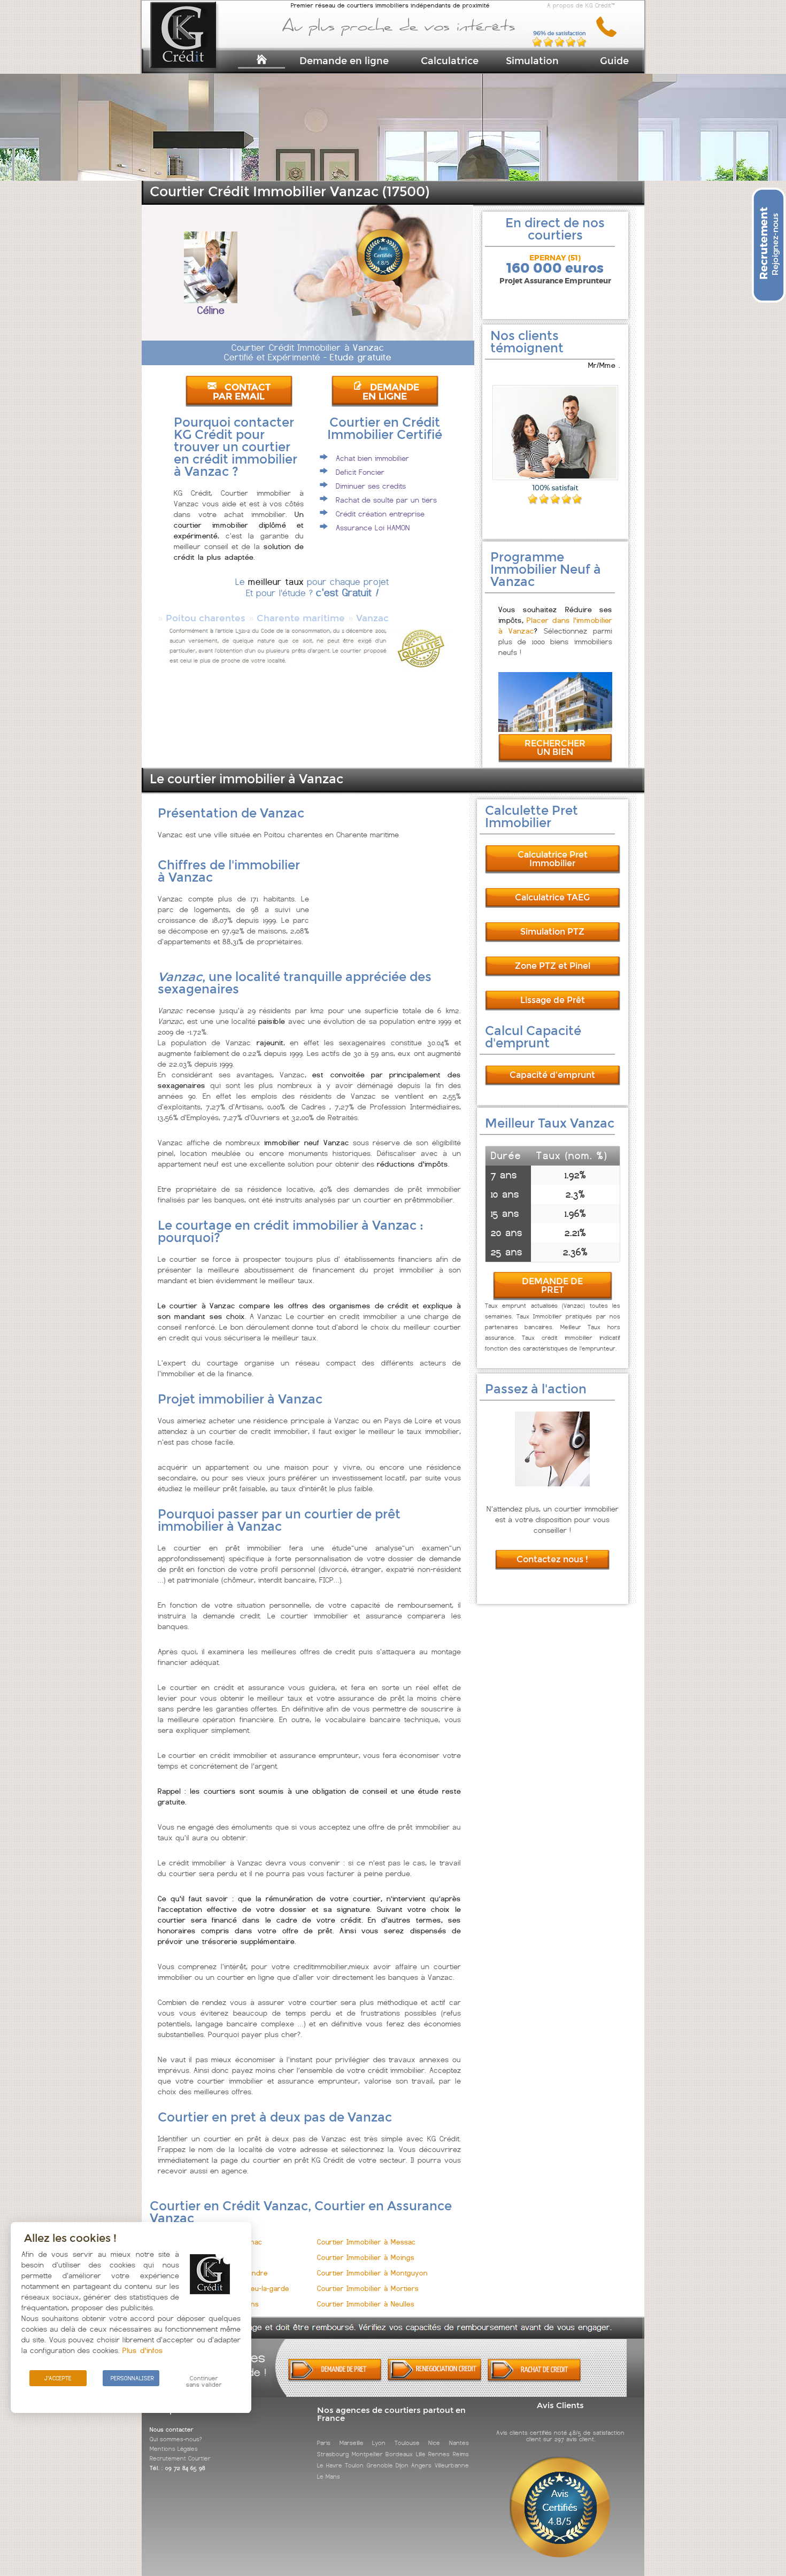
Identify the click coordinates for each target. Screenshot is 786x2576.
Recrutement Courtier (180, 2458)
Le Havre (329, 2465)
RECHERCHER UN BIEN (555, 748)
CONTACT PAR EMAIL (242, 392)
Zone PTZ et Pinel (553, 966)
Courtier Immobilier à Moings (366, 2258)
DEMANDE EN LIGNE (391, 392)
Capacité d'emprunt (552, 1075)
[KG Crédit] (197, 52)
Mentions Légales (174, 2449)
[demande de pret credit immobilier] (335, 2379)
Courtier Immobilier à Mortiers (368, 2289)
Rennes (439, 2454)
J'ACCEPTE (58, 2378)
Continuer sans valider (204, 2381)
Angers (421, 2465)
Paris (324, 2443)
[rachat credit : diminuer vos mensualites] (534, 2380)
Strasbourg (333, 2454)
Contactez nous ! (552, 1559)
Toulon (354, 2465)
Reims (461, 2454)
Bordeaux (399, 2454)
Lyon (379, 2443)
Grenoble (380, 2465)
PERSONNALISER (132, 2378)
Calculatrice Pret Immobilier (553, 859)
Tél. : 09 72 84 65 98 (178, 2468)
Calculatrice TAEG (552, 897)
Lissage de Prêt (553, 1000)
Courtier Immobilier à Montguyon (372, 2273)
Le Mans (329, 2477)
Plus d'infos (143, 2350)
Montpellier (367, 2454)
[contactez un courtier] (610, 35)
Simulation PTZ (552, 932)
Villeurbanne (452, 2465)
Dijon (402, 2465)
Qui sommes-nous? (176, 2439)
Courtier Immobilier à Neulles (366, 2304)
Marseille (352, 2443)
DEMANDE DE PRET (552, 1286)
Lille (421, 2454)
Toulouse (407, 2443)
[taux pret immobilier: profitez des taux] (434, 2379)
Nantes (459, 2443)
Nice (434, 2443)
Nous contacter (172, 2430)
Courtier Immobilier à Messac (366, 2242)
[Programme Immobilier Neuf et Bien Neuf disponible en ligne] (555, 729)
